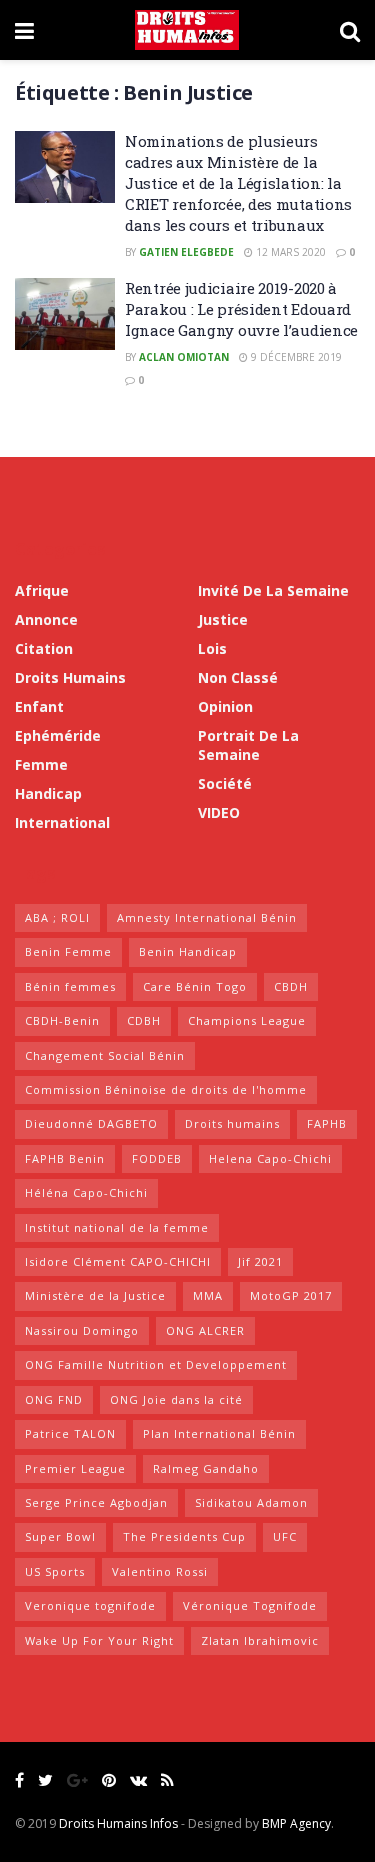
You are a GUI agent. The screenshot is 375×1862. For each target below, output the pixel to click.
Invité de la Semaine (273, 590)
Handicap (48, 793)
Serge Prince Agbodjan (96, 1502)
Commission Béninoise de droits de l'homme (166, 1089)
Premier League (75, 1468)
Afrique (42, 590)
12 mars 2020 (289, 252)
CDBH (144, 1020)
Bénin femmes (70, 986)
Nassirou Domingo (82, 1330)
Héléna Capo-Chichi (86, 1192)
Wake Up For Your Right (99, 1640)
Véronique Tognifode (250, 1605)
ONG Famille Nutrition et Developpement (156, 1364)
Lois (212, 648)
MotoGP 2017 (291, 1295)
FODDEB (157, 1158)
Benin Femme (68, 951)
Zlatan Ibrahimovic (260, 1640)
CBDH (291, 986)
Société (225, 783)
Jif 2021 (260, 1261)
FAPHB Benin (65, 1158)
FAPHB (327, 1123)
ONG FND (54, 1399)
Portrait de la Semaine (248, 745)
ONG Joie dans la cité (176, 1399)
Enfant (39, 706)
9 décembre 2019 (295, 357)
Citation (44, 648)
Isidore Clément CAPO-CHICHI (118, 1261)
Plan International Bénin (219, 1433)
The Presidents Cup (184, 1536)
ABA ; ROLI (57, 917)
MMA (208, 1295)
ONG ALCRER (205, 1330)
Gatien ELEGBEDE (186, 252)
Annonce (46, 619)
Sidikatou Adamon (251, 1502)
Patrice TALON (70, 1433)
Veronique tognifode (90, 1605)
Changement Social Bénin (105, 1055)
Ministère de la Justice (95, 1295)
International (62, 822)
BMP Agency (296, 1823)
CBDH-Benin (62, 1020)
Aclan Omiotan (184, 357)
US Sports (55, 1571)
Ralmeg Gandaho (206, 1468)
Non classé (238, 677)
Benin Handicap (188, 951)
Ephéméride (58, 735)
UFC (285, 1536)
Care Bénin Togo (195, 986)
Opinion (225, 706)
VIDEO (219, 812)
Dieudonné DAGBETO (91, 1123)
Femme (41, 764)
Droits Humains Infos (118, 1823)
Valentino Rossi (160, 1571)
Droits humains (70, 677)
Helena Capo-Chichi (270, 1158)
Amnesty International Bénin (207, 917)
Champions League (247, 1020)
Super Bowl (60, 1536)
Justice (223, 619)
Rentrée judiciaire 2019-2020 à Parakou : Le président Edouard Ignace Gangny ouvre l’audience (241, 309)
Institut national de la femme (117, 1227)
